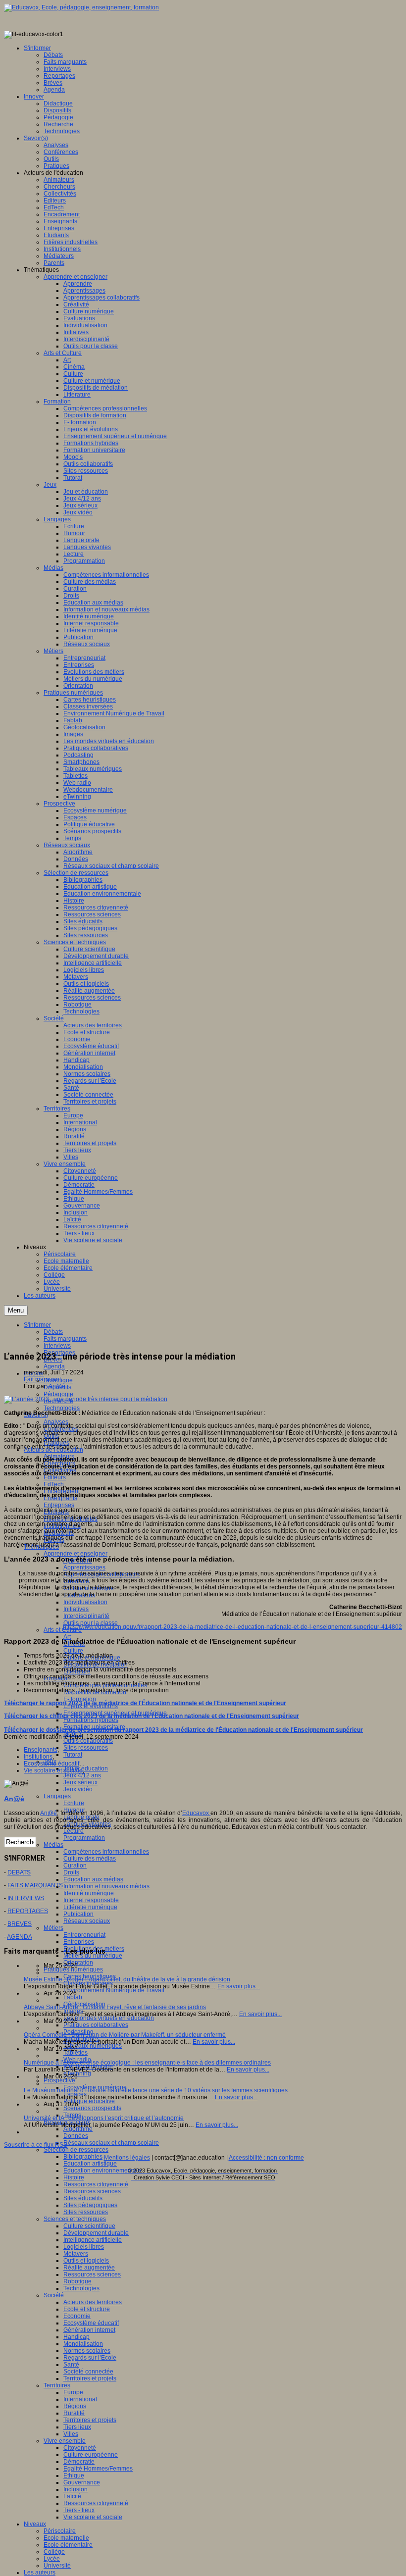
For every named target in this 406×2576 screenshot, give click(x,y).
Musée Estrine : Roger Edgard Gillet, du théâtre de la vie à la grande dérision (127, 1979)
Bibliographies (83, 2157)
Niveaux (35, 2524)
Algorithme (78, 2129)
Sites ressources (86, 1748)
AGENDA (20, 1937)
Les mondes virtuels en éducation (109, 2018)
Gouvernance (82, 2482)
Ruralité (74, 2413)
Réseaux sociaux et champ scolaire (111, 2143)
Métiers (53, 1928)
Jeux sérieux (80, 1782)
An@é (57, 1386)
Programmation (84, 1838)
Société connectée (88, 2372)
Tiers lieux (77, 2427)
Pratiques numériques (73, 1970)
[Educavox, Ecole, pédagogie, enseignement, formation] (81, 7)
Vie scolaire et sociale (93, 2517)
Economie (77, 2316)
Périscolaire (60, 2531)
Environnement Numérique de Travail (114, 1990)
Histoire (74, 2177)
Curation (75, 1866)
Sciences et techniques (75, 2219)
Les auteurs (40, 2573)
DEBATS (19, 1872)
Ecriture (74, 1803)
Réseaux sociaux (87, 1921)
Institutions (38, 1757)
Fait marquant (42, 1379)
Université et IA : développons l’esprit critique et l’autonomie (104, 2118)
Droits (71, 1872)
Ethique (74, 2475)
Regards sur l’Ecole (90, 2358)
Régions (75, 2406)
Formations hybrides (91, 1720)
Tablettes (76, 2053)
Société (54, 2295)
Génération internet (89, 2330)
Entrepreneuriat (84, 1935)
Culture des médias (90, 1859)
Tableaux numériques (93, 2046)
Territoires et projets (90, 2378)
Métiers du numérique (93, 1956)
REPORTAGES (28, 1911)
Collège (54, 2552)
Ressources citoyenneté (96, 2184)
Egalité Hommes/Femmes (98, 2469)
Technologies (62, 1408)
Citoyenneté (80, 2448)
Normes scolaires (87, 2351)
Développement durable (96, 2233)
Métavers (76, 2254)
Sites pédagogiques (90, 2205)
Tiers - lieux (79, 2510)
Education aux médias (93, 1879)
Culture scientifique (89, 2226)
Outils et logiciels (86, 2261)
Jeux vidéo (78, 1789)
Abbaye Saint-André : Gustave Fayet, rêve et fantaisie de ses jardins (115, 2007)
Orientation (78, 1963)
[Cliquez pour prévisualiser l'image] (86, 1399)
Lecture (74, 1831)
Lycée (52, 2559)
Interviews (57, 1346)
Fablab (73, 1997)
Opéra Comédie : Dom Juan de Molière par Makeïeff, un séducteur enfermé (125, 2035)
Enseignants (41, 1750)
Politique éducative (89, 2101)
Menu (16, 1310)
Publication (78, 1914)
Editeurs (55, 1477)
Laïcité (72, 2496)
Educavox (196, 1813)
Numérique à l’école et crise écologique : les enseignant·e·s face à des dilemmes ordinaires (147, 2063)
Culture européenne (91, 2455)
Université (57, 2566)
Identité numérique (89, 1893)
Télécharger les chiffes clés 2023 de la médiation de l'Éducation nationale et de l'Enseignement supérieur (152, 1716)
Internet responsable (91, 1900)
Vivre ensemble (65, 2441)
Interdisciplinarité (86, 1616)
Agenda (54, 1366)
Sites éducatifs (83, 2198)
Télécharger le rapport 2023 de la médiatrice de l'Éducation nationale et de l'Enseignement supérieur (145, 1703)
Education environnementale (102, 2171)
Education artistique (90, 2164)
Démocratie (79, 2462)
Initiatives (76, 1609)
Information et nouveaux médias (106, 1886)
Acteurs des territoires (93, 2302)
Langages (57, 1796)
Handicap (76, 2337)
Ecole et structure (87, 2309)
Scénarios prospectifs (92, 2108)
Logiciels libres (84, 2247)
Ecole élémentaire (68, 2545)
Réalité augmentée (89, 2268)
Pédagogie (58, 1394)
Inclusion (76, 2489)
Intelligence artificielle (93, 2240)
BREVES (20, 1924)
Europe (73, 2392)
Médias (53, 1845)
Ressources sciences (92, 2191)
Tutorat (73, 1755)
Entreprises (59, 1505)
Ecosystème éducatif (91, 2323)
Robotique (77, 2281)
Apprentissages (84, 1567)
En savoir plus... (239, 1986)
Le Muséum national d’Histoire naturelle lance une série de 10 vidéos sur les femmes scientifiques (156, 2090)
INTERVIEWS (26, 1898)
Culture (73, 1651)
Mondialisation (83, 2344)
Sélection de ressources (76, 2150)
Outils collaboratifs (88, 1741)
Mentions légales (127, 2158)
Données (76, 2136)
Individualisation (85, 1602)
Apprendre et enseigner (76, 1554)
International (80, 2399)
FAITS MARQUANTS (35, 1885)
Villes (71, 2434)
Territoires (57, 2385)
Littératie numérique (90, 1907)
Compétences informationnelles (106, 1852)
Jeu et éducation (86, 1768)
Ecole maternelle (66, 2538)
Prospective (59, 2080)
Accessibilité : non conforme (266, 2158)
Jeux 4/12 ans (82, 1775)
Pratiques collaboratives (96, 2025)
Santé (71, 2365)
